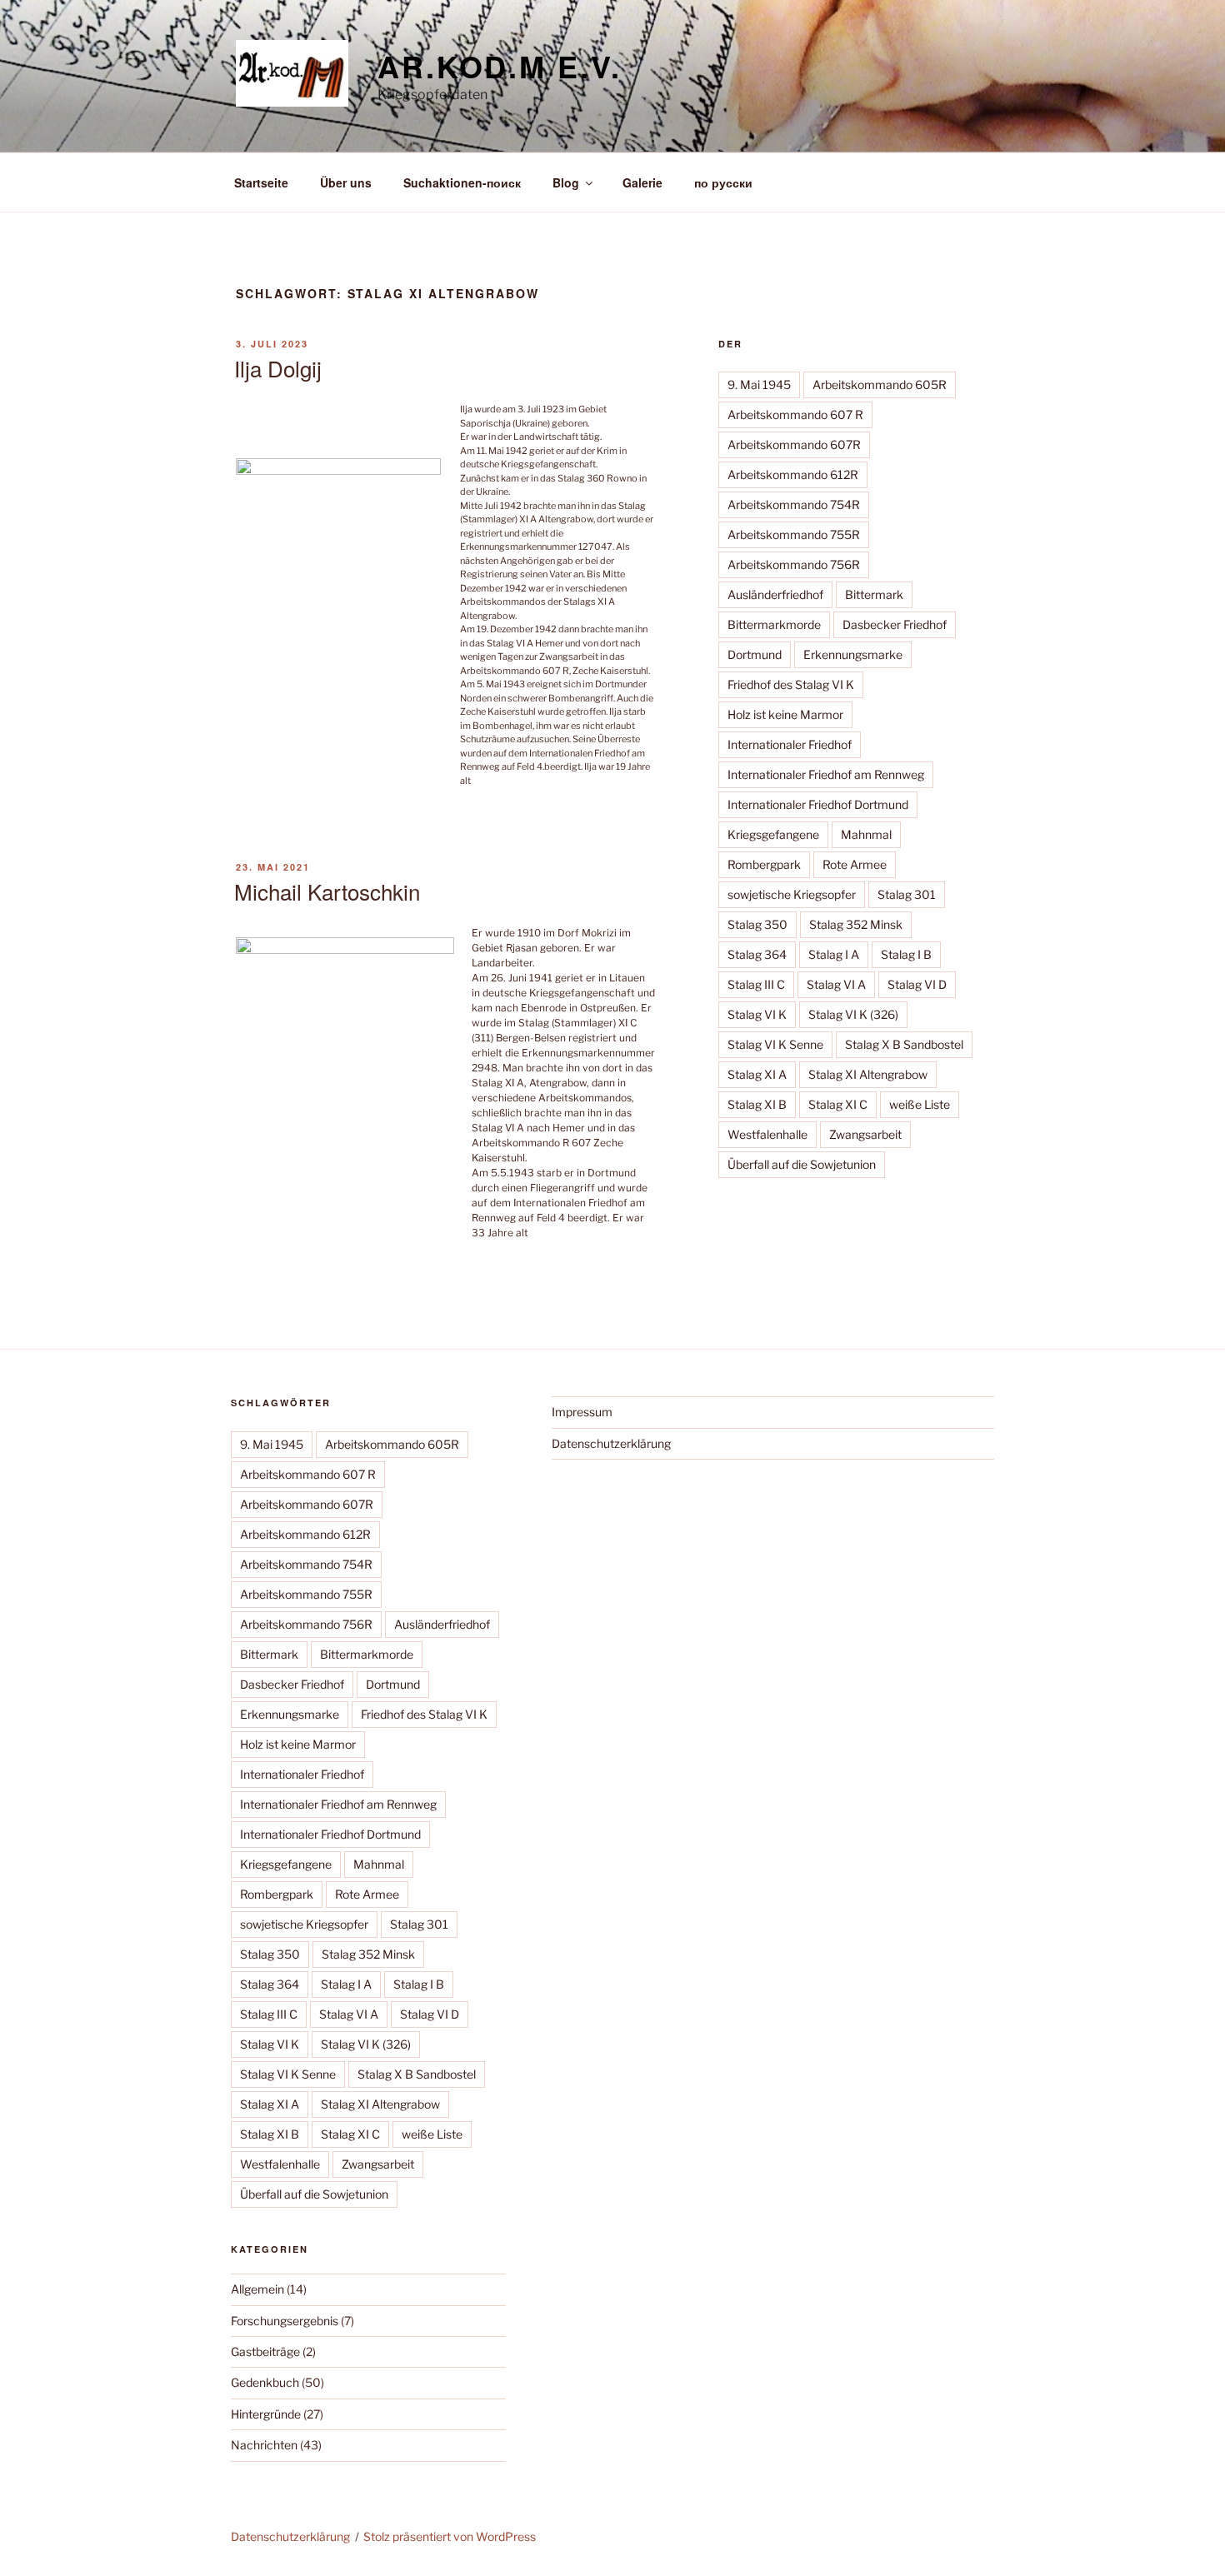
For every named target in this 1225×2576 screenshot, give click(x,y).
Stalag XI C (838, 1104)
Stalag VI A (836, 984)
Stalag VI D (917, 984)
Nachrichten (264, 2445)
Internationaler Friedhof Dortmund (818, 804)
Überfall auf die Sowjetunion (802, 1164)
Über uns (346, 182)
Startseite (261, 182)
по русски (723, 182)
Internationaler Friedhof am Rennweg (826, 774)
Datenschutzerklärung (611, 1443)
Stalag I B (906, 954)
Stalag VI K (757, 1014)
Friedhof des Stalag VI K (791, 684)
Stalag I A (834, 954)
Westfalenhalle (767, 1134)
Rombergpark (764, 864)
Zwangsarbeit (865, 1134)
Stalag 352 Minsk (856, 924)
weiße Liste (920, 1104)
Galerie (642, 182)
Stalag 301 (907, 894)
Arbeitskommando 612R (793, 474)
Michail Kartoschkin (327, 891)
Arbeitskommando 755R (794, 534)
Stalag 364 (757, 954)
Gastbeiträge (265, 2351)
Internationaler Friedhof (790, 744)
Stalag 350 (757, 924)
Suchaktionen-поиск (462, 182)
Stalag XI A (757, 1074)
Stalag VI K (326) (853, 1014)
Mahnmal (866, 834)
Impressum (582, 1412)
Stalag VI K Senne (775, 1044)
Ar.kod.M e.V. (499, 66)
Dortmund (755, 654)
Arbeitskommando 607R (794, 444)
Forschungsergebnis (285, 2321)
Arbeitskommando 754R (794, 504)
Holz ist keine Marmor (785, 714)
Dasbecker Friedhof (895, 624)
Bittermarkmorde (774, 624)
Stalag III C (756, 984)
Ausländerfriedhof (775, 594)
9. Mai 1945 (759, 384)
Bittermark (874, 594)
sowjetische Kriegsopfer (792, 894)
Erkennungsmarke (853, 654)
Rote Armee (855, 864)
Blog (566, 182)
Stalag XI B (757, 1104)
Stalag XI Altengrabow (868, 1074)
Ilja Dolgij (278, 368)
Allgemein (257, 2289)
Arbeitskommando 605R (880, 384)
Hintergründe (266, 2414)
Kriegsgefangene (773, 834)
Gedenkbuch (265, 2382)
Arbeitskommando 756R (794, 564)
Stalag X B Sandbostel (904, 1044)
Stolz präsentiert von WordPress (450, 2536)
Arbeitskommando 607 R (795, 414)
